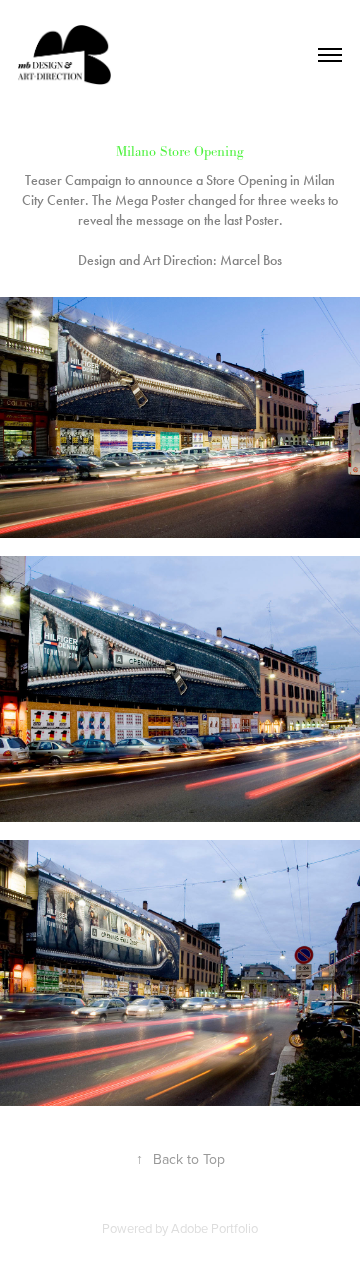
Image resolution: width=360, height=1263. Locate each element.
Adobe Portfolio (214, 1228)
